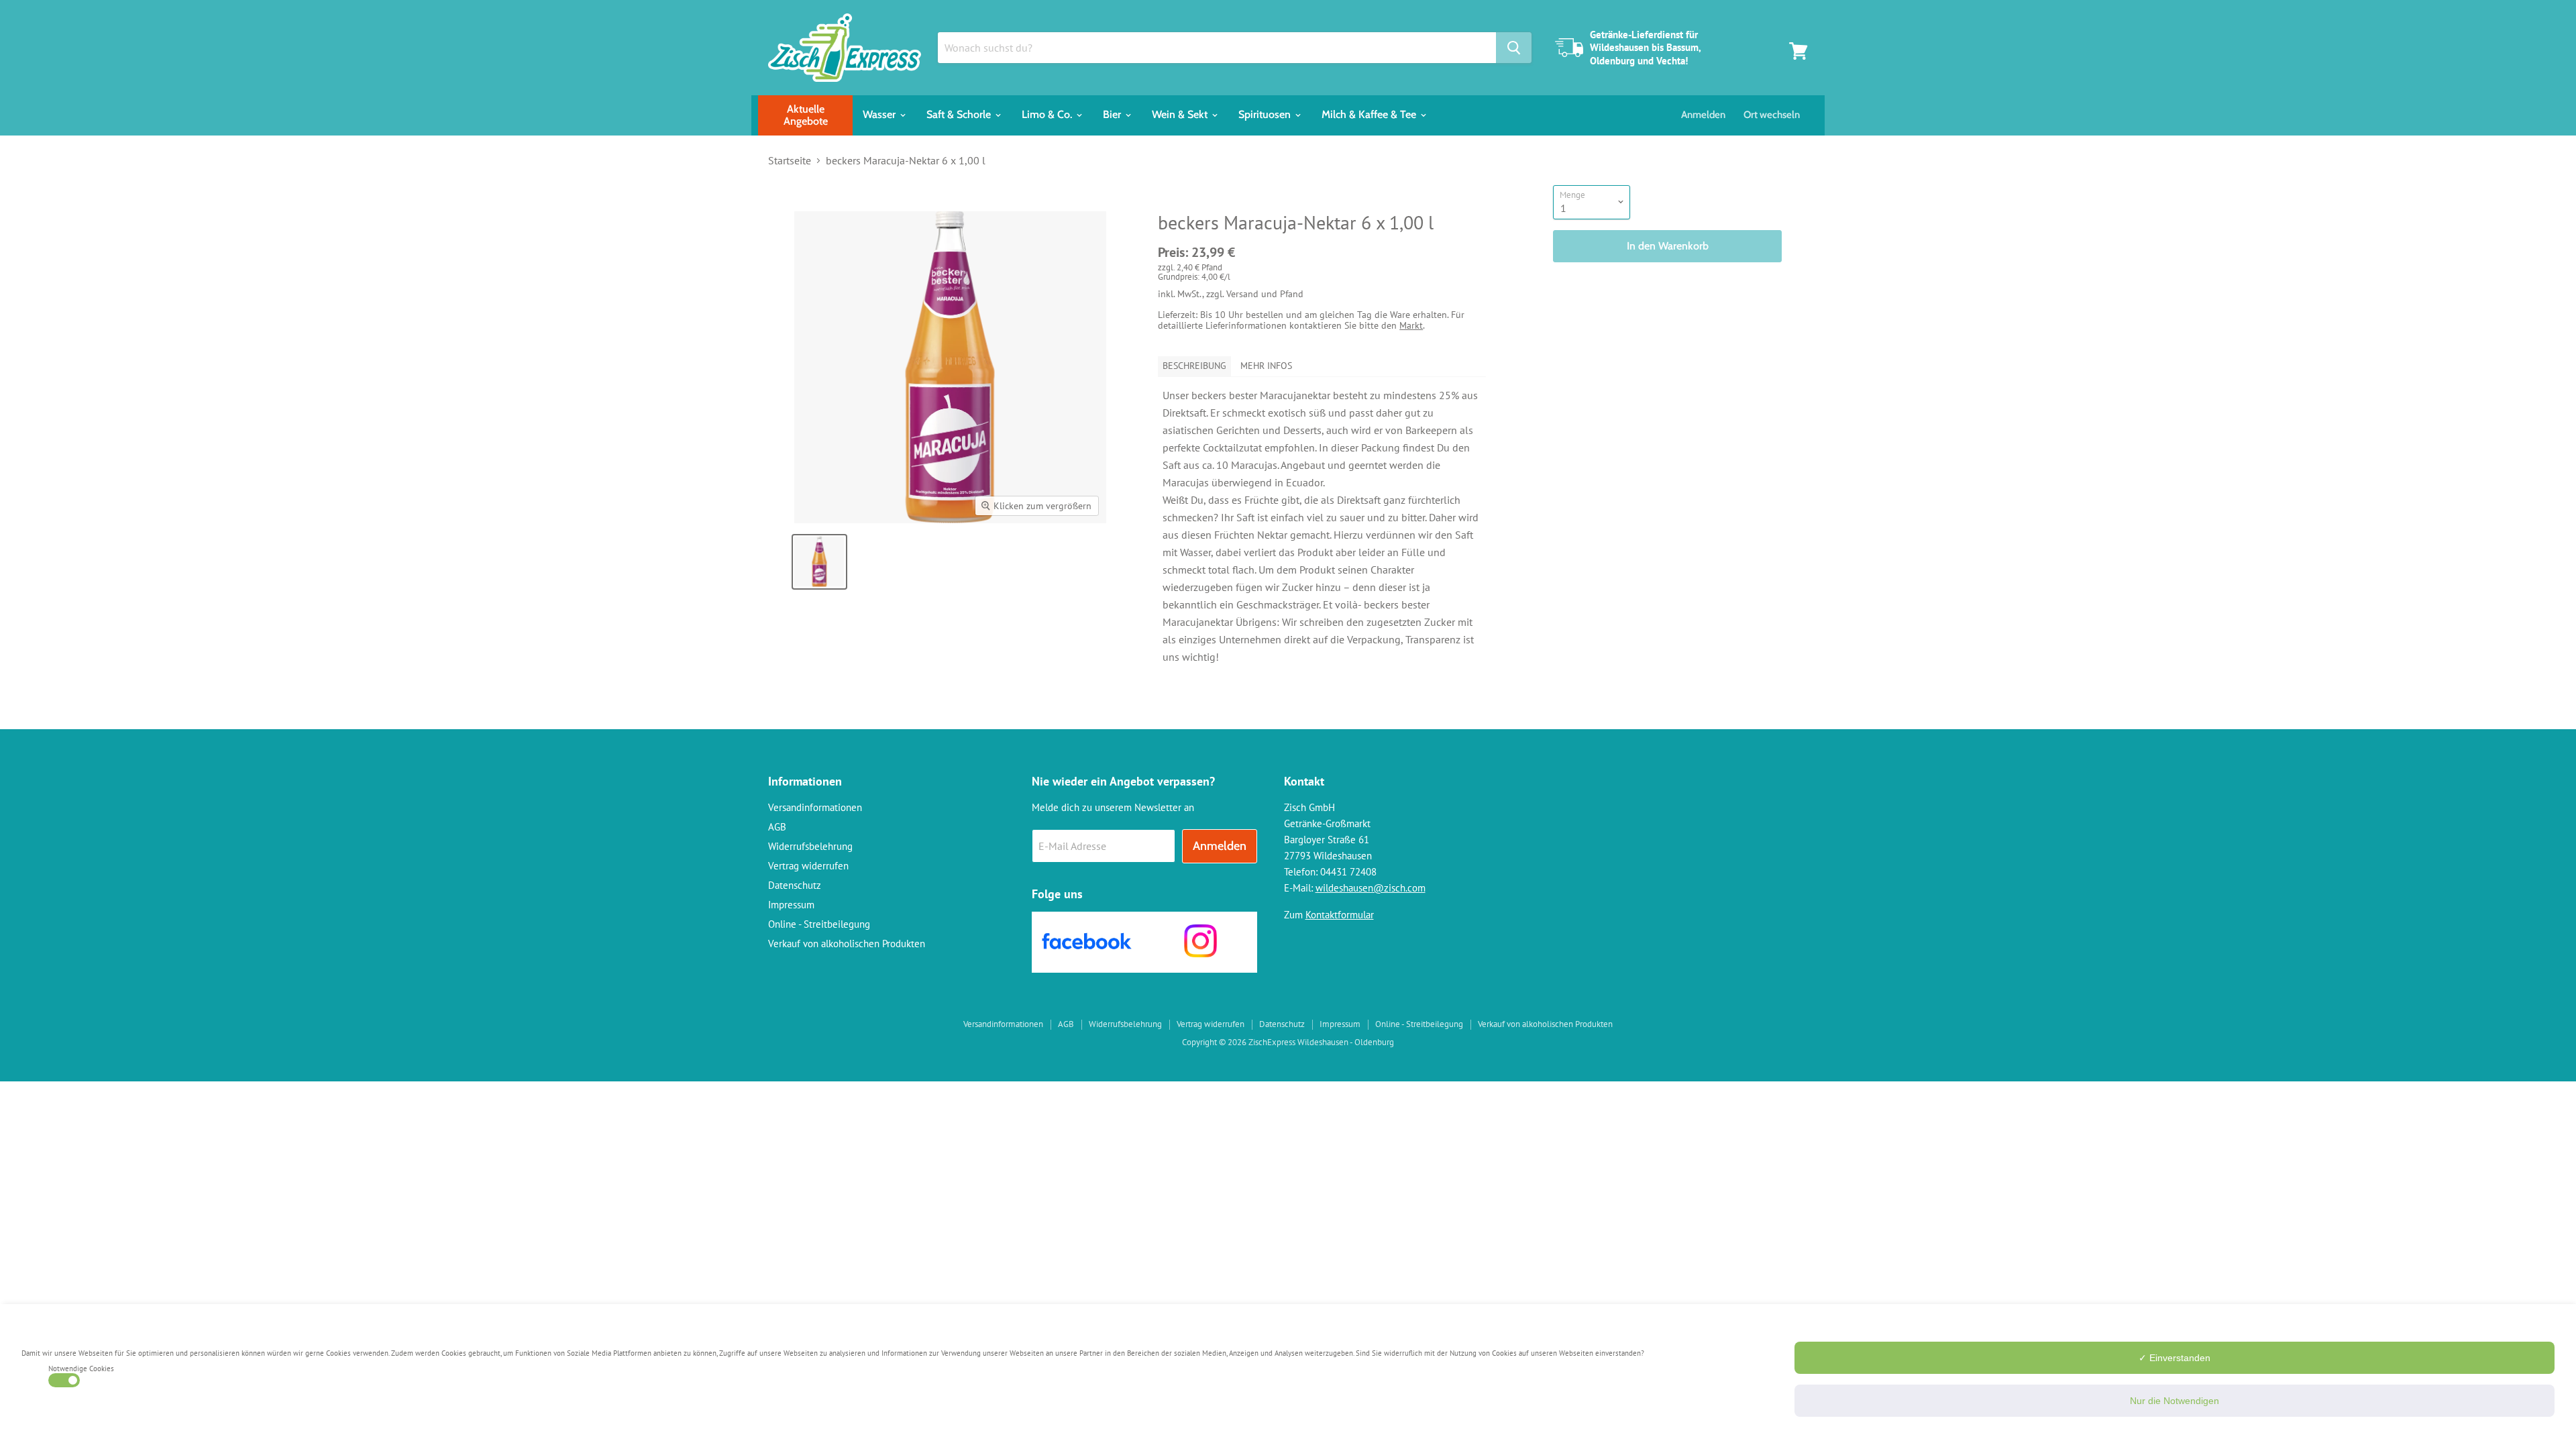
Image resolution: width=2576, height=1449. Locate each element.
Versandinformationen (815, 807)
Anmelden (1703, 115)
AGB (777, 827)
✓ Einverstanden (2175, 1358)
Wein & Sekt (1181, 114)
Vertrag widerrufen (808, 866)
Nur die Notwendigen (2175, 1401)
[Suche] (1514, 48)
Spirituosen (1266, 114)
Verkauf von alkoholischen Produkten (847, 944)
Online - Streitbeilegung (819, 924)
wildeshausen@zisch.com (1371, 888)
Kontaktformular (1340, 915)
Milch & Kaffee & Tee (1370, 114)
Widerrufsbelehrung (810, 846)
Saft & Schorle (960, 114)
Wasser (880, 114)
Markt (1411, 325)
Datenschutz (795, 885)
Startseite (790, 160)
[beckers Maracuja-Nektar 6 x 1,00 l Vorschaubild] (819, 562)
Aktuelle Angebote (806, 115)
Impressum (791, 905)
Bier (1113, 114)
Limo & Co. (1048, 114)
